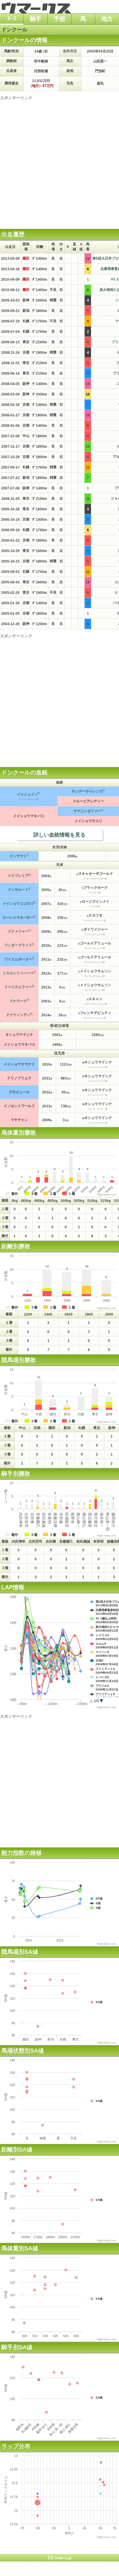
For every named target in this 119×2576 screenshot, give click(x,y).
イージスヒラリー (18, 987)
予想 (59, 19)
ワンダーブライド (18, 945)
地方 (107, 19)
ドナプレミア (18, 876)
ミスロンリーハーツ (18, 973)
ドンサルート (18, 890)
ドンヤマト (18, 856)
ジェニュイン (27, 794)
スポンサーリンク (16, 98)
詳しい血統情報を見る (59, 835)
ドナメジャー (18, 931)
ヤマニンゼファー (87, 811)
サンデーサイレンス (87, 791)
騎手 (36, 19)
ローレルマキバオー (18, 917)
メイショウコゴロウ (18, 904)
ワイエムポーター (18, 959)
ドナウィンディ (18, 1015)
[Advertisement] (59, 160)
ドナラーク (18, 1001)
